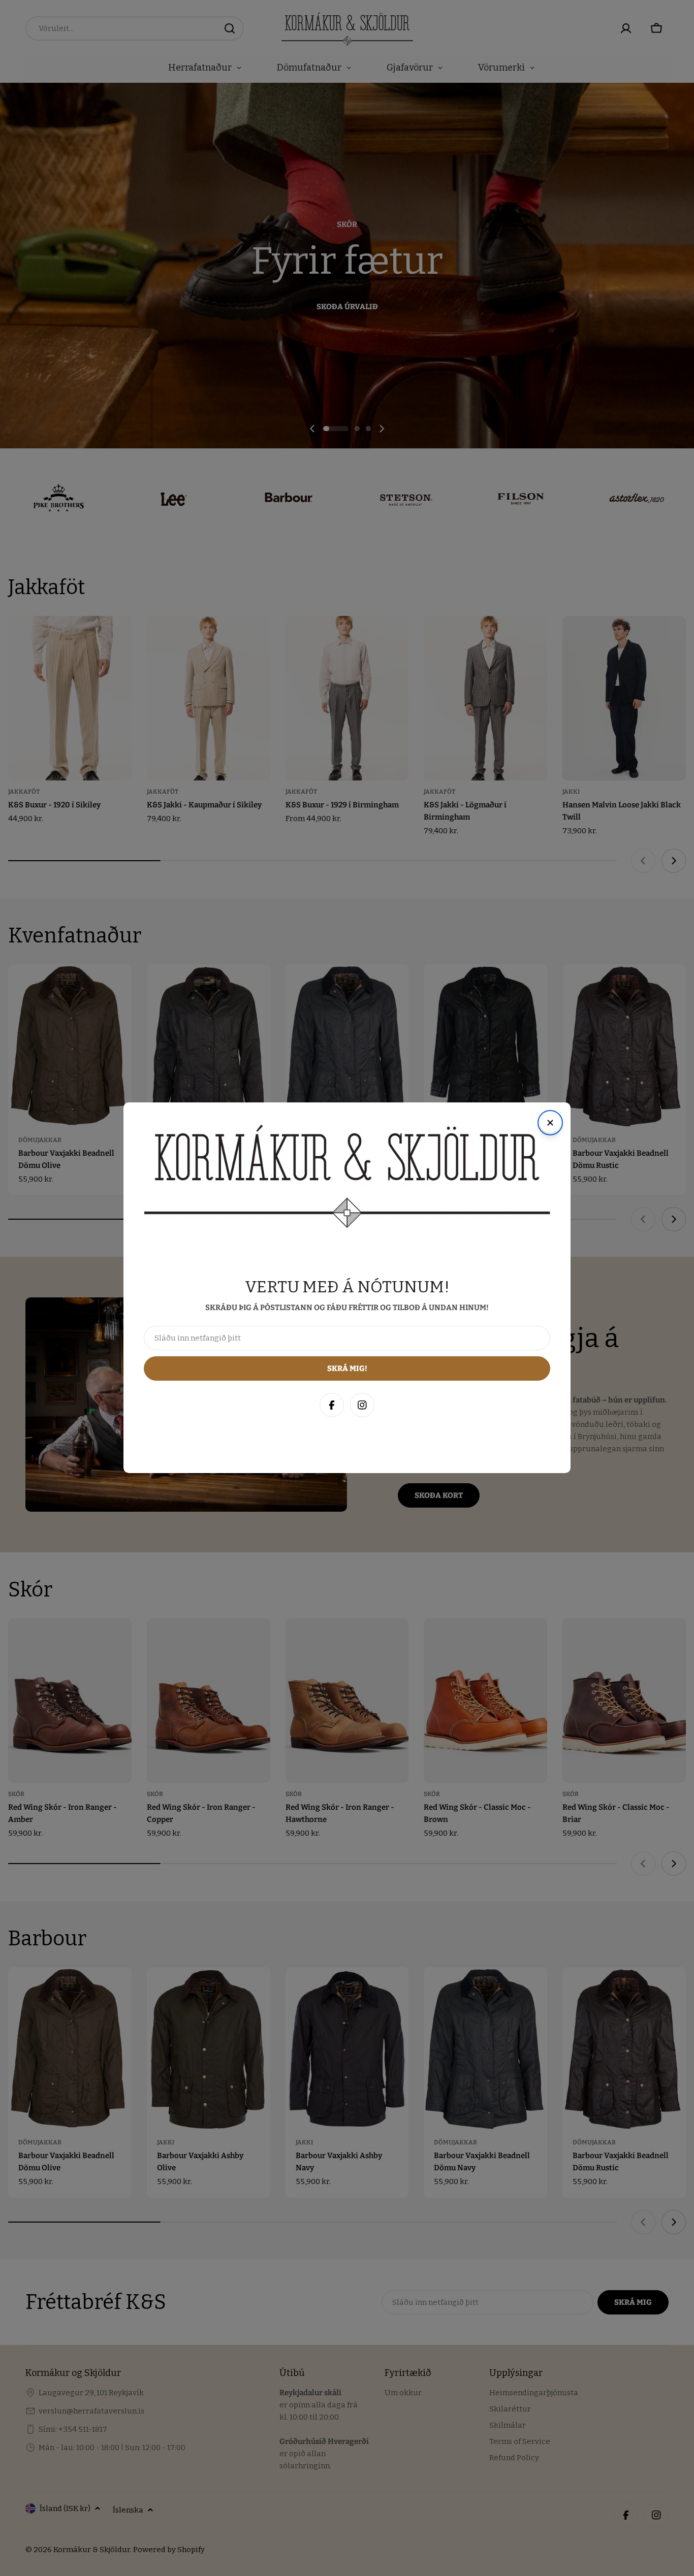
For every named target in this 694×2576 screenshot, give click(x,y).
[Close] (676, 2347)
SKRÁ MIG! (551, 2519)
